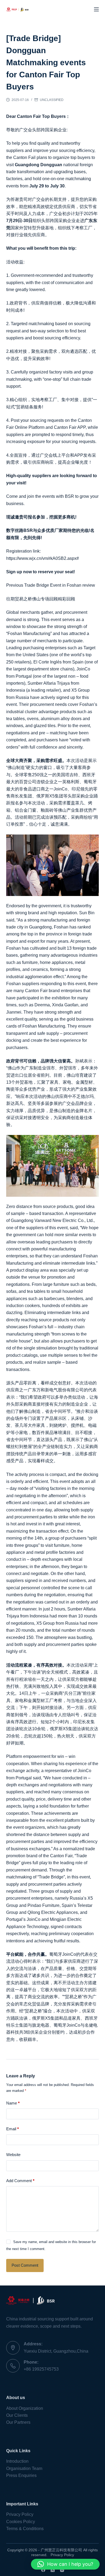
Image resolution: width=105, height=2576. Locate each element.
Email (13, 2129)
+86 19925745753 (41, 2369)
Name (13, 2103)
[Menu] (96, 9)
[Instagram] (62, 2570)
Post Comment (25, 2265)
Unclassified (52, 100)
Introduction (17, 2461)
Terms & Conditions (25, 2529)
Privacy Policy (20, 2514)
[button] (65, 2564)
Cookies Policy (21, 2522)
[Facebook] (43, 2570)
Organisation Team (24, 2468)
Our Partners (18, 2422)
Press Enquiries (21, 2475)
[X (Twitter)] (53, 2570)
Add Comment (20, 2181)
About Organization (25, 2408)
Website (13, 2155)
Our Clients (17, 2415)
